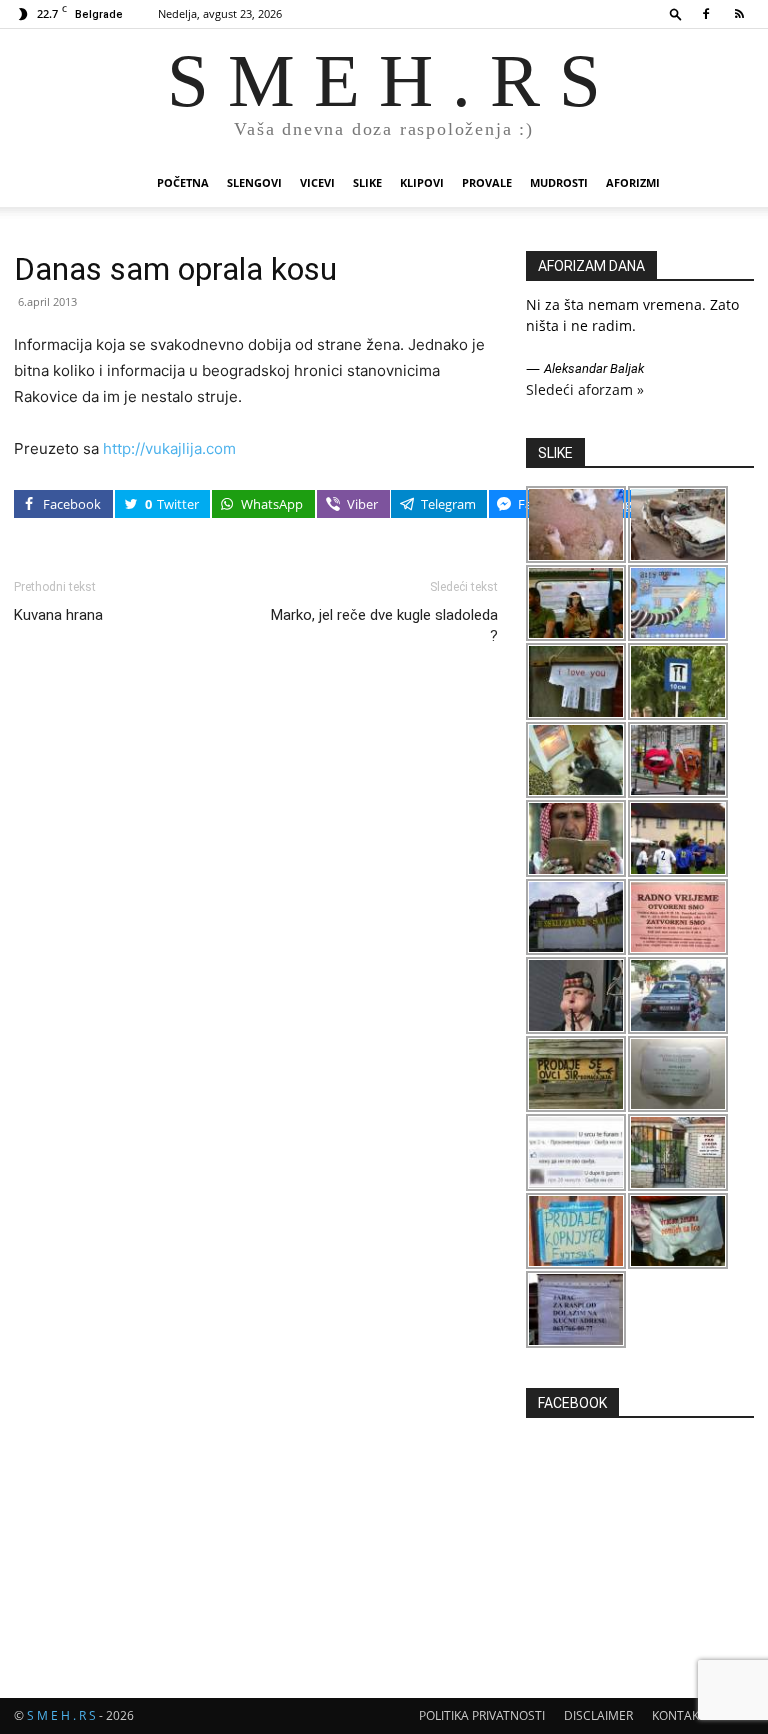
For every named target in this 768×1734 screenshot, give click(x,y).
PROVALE (487, 182)
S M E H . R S (61, 1715)
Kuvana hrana (58, 615)
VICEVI (317, 182)
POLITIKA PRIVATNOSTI (482, 1715)
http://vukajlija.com (169, 448)
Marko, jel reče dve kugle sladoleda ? (384, 625)
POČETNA (183, 182)
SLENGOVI (254, 182)
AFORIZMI (633, 182)
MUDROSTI (559, 182)
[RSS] (739, 14)
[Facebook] (706, 14)
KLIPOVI (422, 182)
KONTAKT (679, 1715)
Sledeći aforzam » (585, 389)
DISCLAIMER (598, 1715)
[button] (676, 13)
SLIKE (367, 182)
